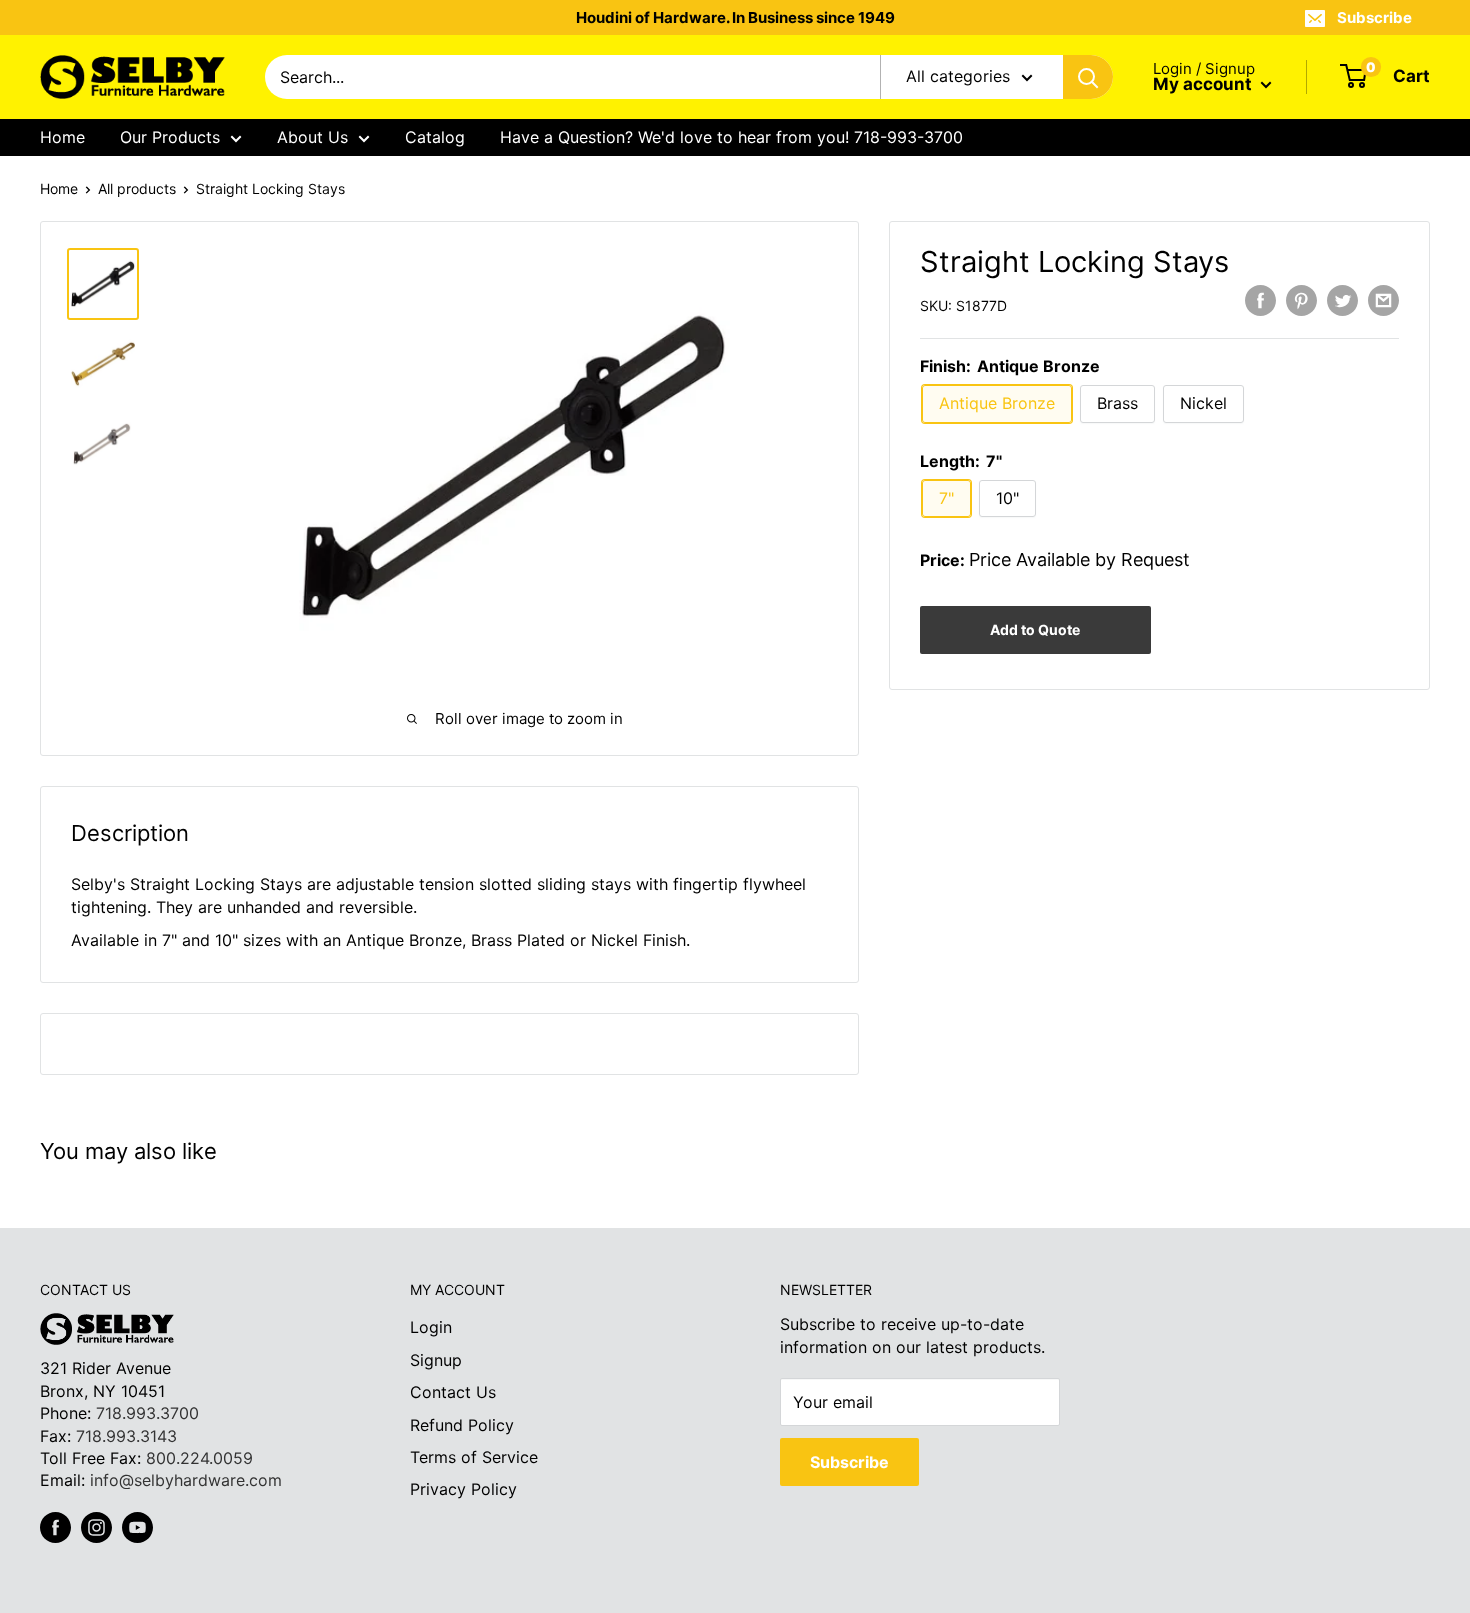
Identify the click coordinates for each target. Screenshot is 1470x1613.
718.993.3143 (126, 1436)
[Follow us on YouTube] (137, 1527)
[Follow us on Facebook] (55, 1527)
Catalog (435, 137)
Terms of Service (474, 1457)
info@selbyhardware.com (186, 1480)
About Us (312, 137)
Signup (436, 1360)
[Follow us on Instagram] (96, 1527)
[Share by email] (1383, 300)
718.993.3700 (147, 1413)
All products (137, 188)
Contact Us (453, 1392)
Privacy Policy (463, 1489)
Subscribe (1374, 17)
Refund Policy (462, 1425)
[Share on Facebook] (1260, 300)
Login (431, 1327)
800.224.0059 (199, 1458)
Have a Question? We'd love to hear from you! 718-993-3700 (731, 137)
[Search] (1088, 77)
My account (1204, 84)
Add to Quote (1035, 629)
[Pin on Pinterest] (1301, 300)
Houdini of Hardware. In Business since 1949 (735, 17)
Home (62, 137)
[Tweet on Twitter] (1342, 300)
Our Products (170, 137)
